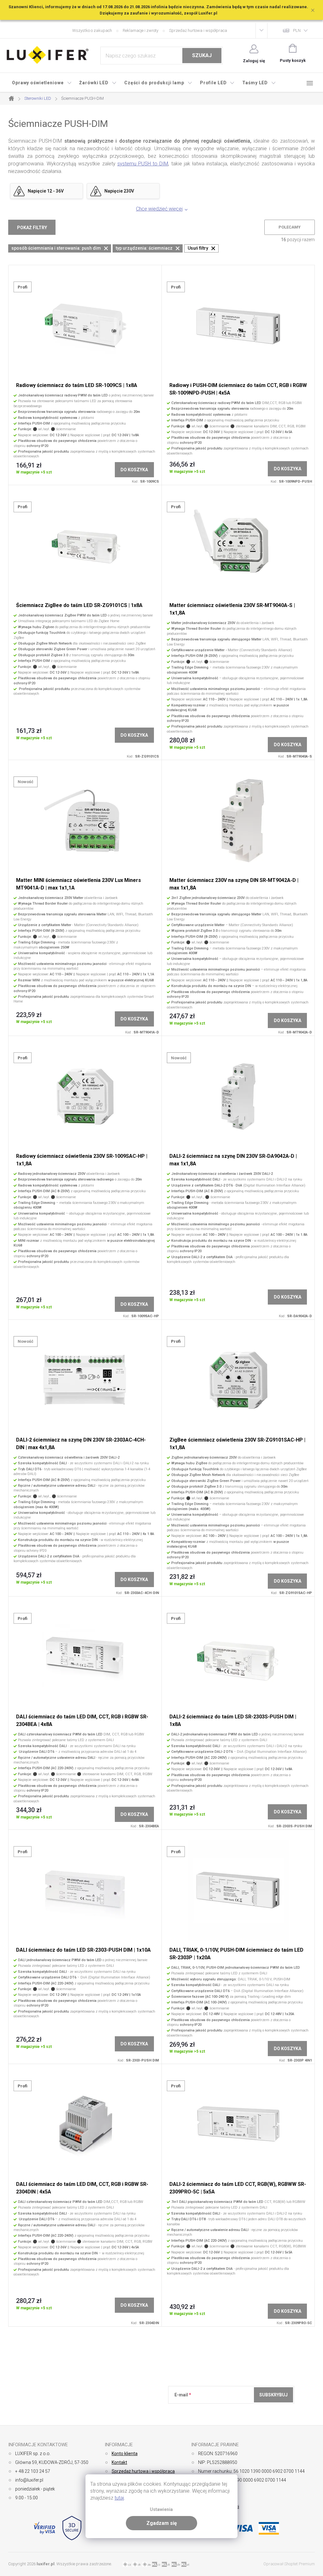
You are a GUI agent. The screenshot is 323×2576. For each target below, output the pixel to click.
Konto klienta (125, 2454)
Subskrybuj (273, 2395)
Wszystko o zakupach (92, 30)
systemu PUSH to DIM (143, 164)
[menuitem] (42, 83)
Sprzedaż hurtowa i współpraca (198, 30)
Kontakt (119, 2462)
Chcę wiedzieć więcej (159, 209)
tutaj (119, 2498)
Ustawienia (161, 2510)
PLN (297, 30)
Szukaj (202, 55)
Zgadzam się (162, 2523)
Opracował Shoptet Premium (289, 2564)
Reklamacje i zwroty (141, 30)
